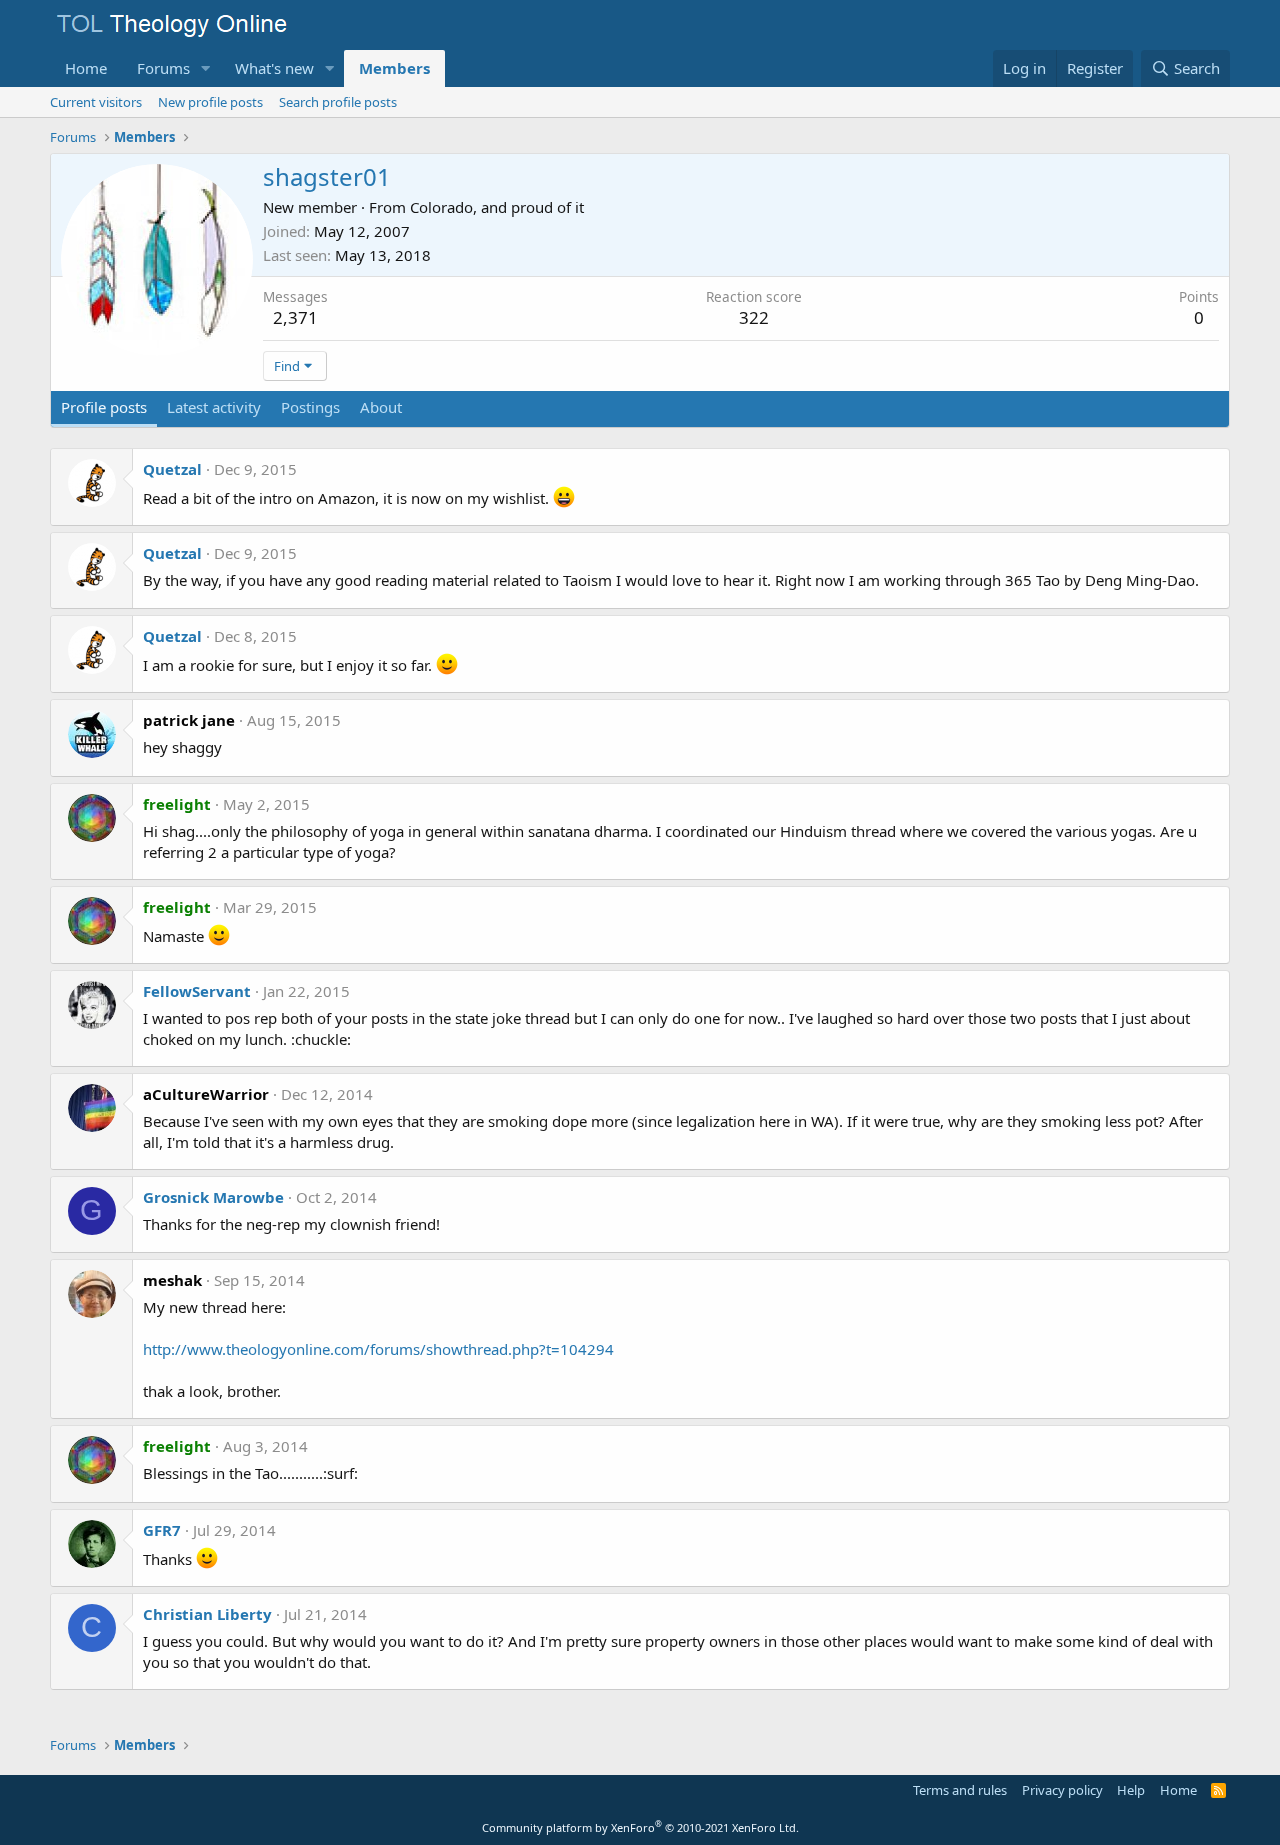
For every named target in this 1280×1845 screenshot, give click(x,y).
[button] (206, 68)
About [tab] (381, 407)
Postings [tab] (310, 407)
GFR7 (162, 1530)
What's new (274, 68)
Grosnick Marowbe (213, 1197)
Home (86, 68)
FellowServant (197, 991)
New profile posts (210, 102)
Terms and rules (960, 1790)
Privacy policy (1062, 1790)
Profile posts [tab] (104, 407)
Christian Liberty (207, 1614)
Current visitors (96, 102)
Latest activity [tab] (214, 407)
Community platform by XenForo (640, 1827)
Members (394, 68)
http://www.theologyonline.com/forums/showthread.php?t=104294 (378, 1349)
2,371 (295, 317)
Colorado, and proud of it (497, 207)
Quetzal (172, 469)
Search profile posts (338, 102)
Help (1131, 1790)
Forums (163, 68)
